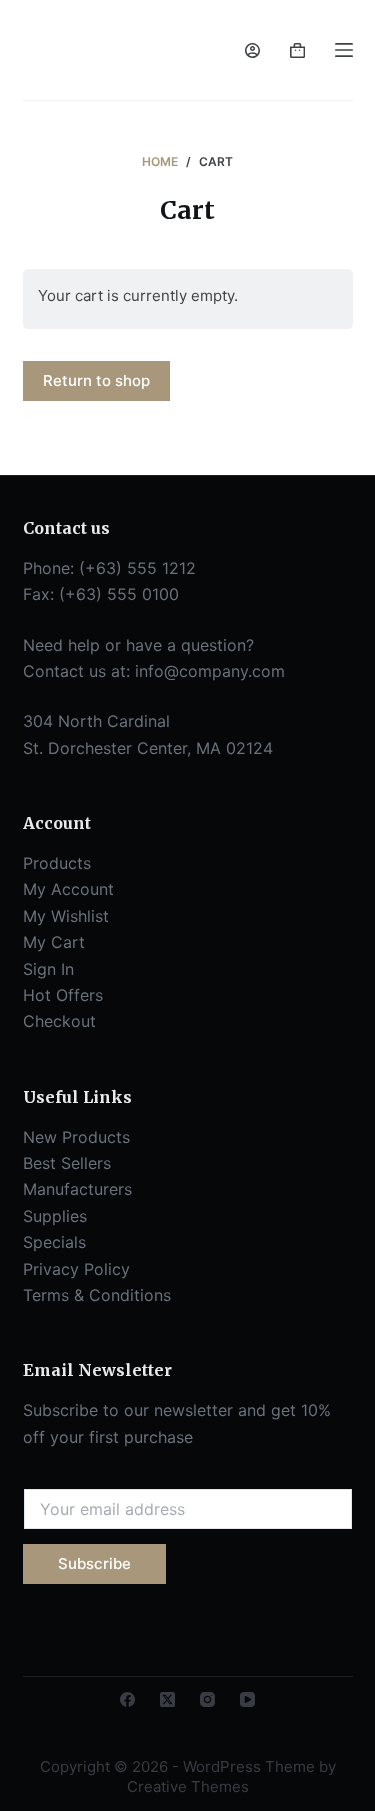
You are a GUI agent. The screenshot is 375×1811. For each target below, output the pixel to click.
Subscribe (94, 1563)
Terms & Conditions (97, 1295)
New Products (76, 1137)
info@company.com (210, 671)
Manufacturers (77, 1189)
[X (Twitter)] (167, 1699)
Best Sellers (67, 1163)
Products (57, 863)
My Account (68, 889)
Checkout (59, 1021)
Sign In (48, 969)
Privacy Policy (76, 1269)
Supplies (55, 1216)
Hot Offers (63, 995)
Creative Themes (188, 1786)
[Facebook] (127, 1699)
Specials (54, 1242)
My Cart (54, 942)
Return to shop (96, 380)
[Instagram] (207, 1699)
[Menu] (344, 50)
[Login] (252, 50)
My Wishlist (66, 916)
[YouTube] (247, 1699)
